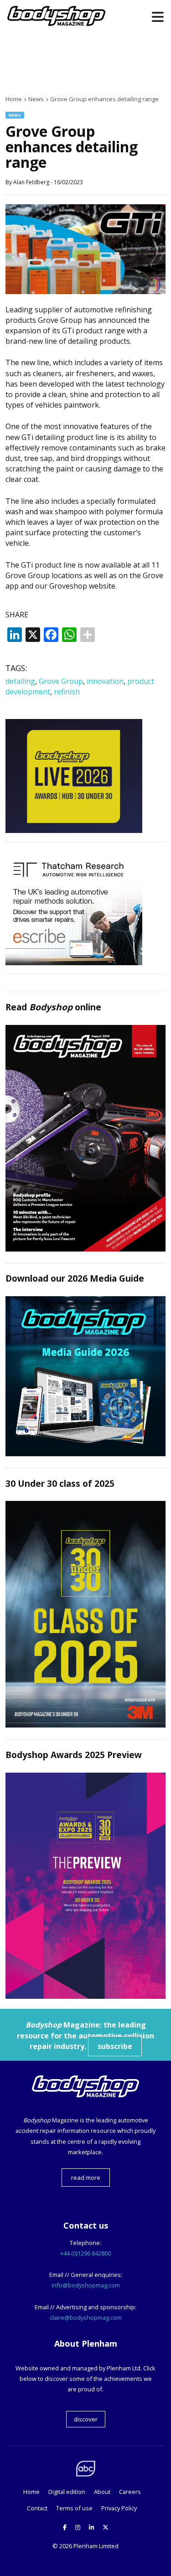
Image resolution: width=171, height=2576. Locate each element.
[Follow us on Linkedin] (91, 2527)
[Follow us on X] (106, 2527)
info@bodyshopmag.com (86, 2285)
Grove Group (61, 681)
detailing (20, 681)
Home (31, 2492)
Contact (37, 2508)
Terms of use (74, 2508)
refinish (67, 692)
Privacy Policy (119, 2508)
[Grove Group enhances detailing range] (85, 291)
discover (86, 2419)
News (15, 115)
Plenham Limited (96, 2546)
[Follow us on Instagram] (78, 2527)
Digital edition (67, 2492)
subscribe (115, 2046)
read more (86, 2178)
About (102, 2492)
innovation (105, 681)
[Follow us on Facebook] (65, 2527)
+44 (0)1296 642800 (85, 2253)
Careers (130, 2492)
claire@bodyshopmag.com (86, 2317)
